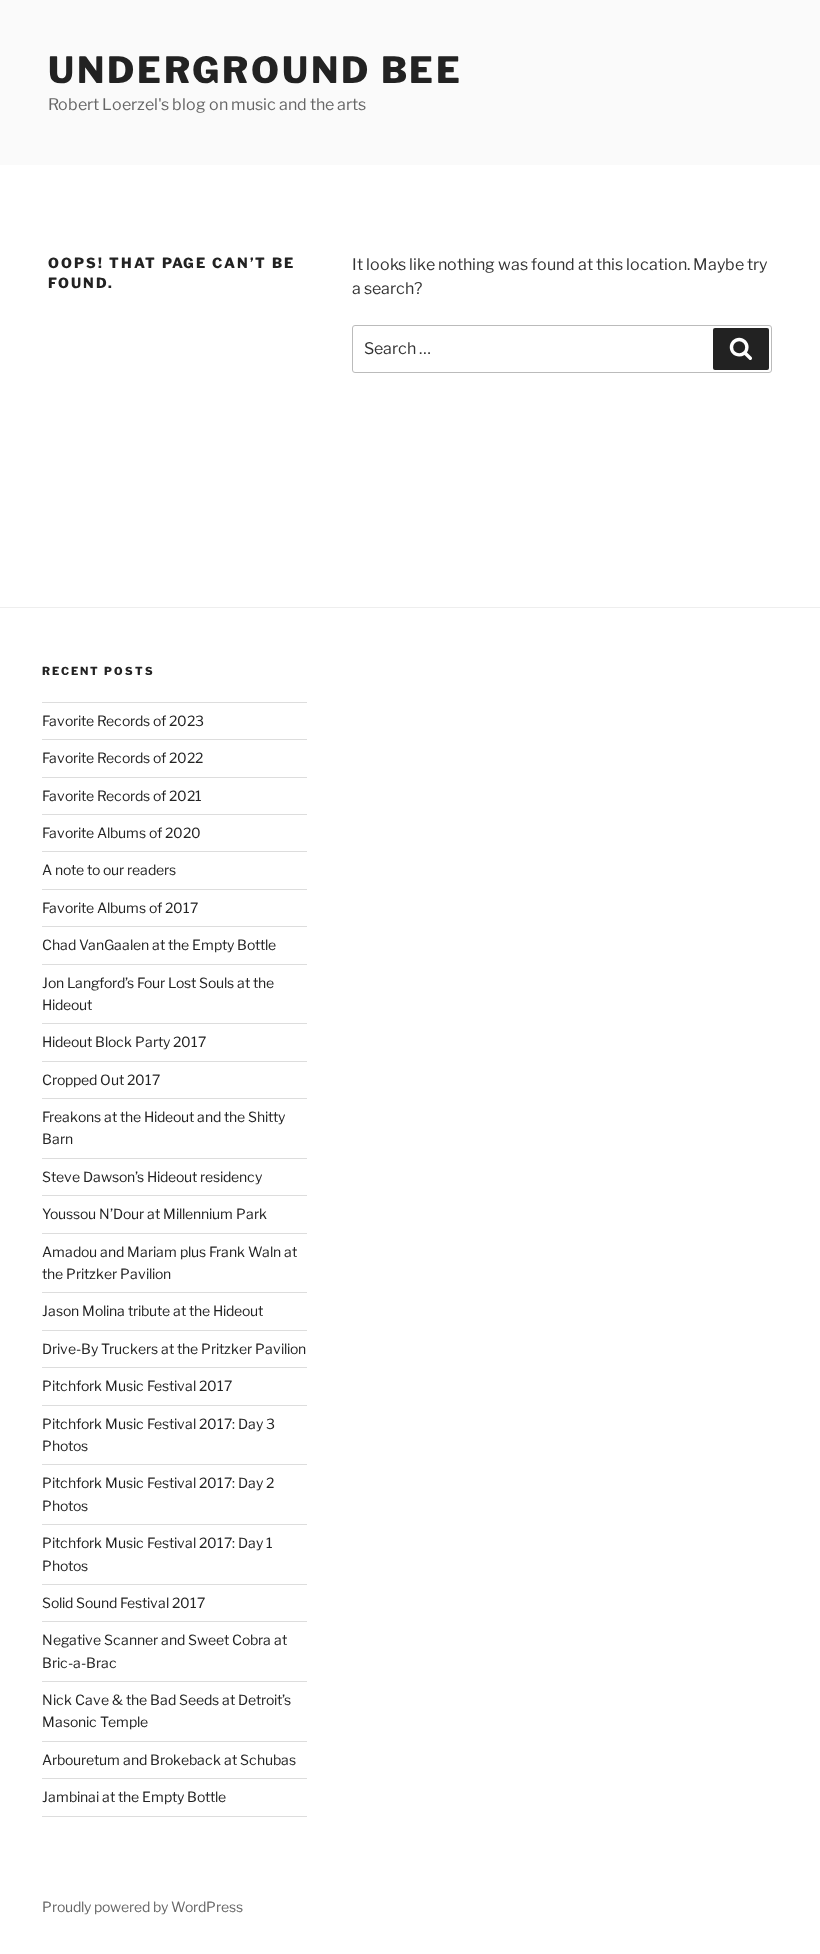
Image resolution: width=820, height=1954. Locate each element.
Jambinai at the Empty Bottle (134, 1796)
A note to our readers (109, 869)
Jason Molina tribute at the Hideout (152, 1310)
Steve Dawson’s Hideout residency (152, 1176)
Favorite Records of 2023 (123, 720)
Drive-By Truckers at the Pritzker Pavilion (174, 1348)
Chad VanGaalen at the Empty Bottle (159, 944)
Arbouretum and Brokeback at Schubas (169, 1759)
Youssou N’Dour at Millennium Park (154, 1213)
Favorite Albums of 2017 (120, 907)
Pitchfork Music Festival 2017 (137, 1385)
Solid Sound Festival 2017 (123, 1602)
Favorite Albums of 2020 (121, 832)
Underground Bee (255, 70)
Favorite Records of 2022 (122, 757)
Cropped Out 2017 (101, 1079)
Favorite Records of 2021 (122, 795)
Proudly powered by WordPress (142, 1906)
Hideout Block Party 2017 (124, 1041)
